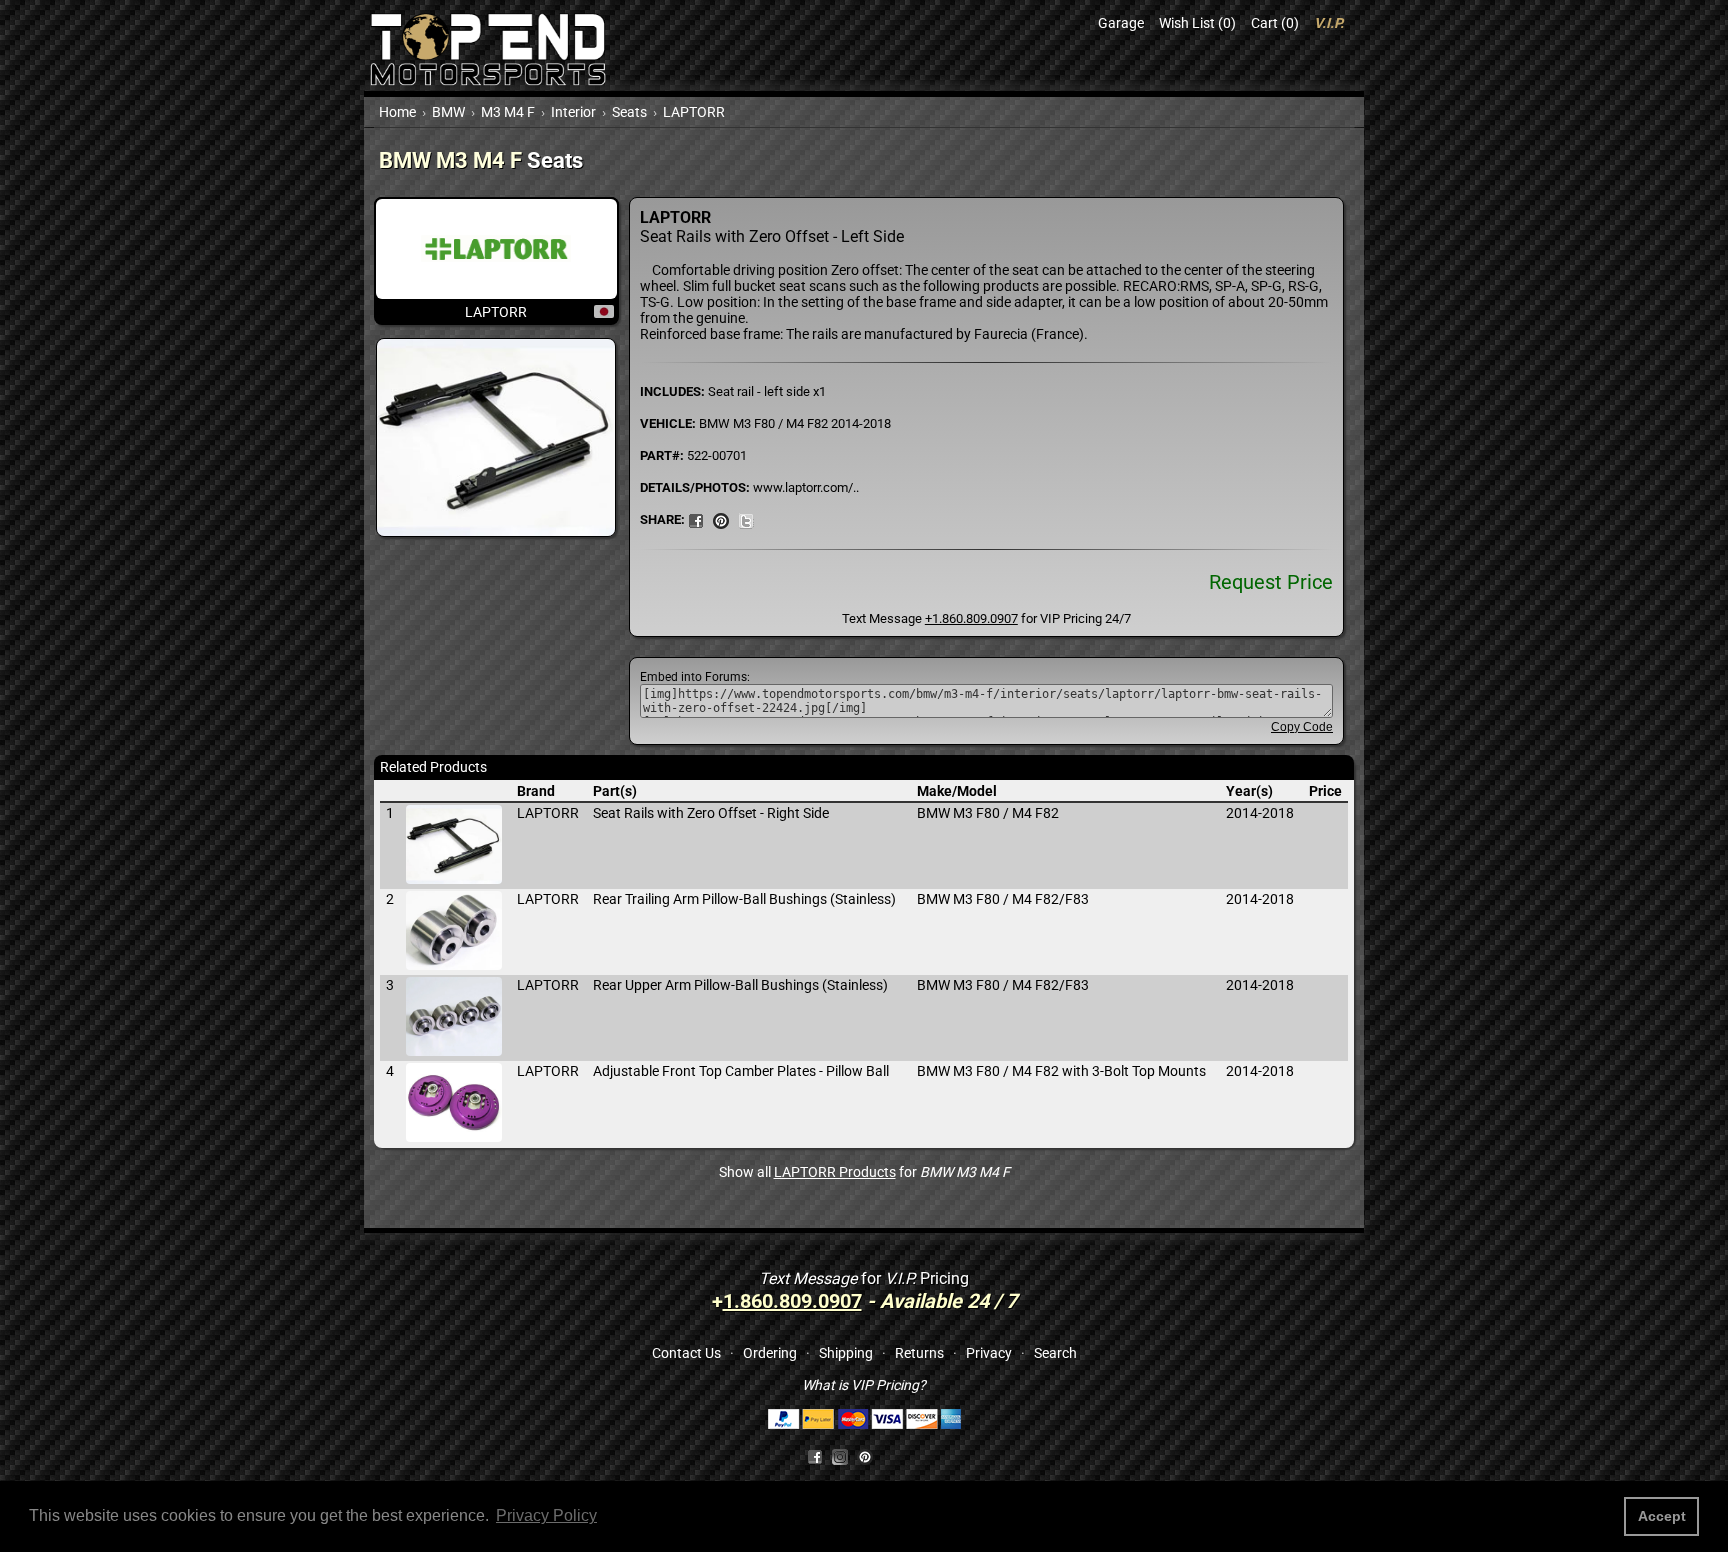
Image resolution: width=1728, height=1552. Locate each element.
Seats (629, 112)
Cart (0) (1275, 23)
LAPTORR (694, 112)
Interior (573, 112)
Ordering (770, 1353)
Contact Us (686, 1353)
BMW (448, 112)
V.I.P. (1329, 23)
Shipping (846, 1353)
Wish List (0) (1197, 23)
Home (397, 112)
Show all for (864, 1172)
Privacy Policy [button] (546, 1515)
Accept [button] (1662, 1516)
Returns (919, 1353)
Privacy (989, 1353)
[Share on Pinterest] (721, 519)
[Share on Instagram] (844, 1456)
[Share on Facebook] (815, 1456)
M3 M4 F (508, 112)
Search (1055, 1353)
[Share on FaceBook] (696, 519)
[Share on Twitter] (746, 519)
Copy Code (1302, 727)
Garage (1121, 23)
